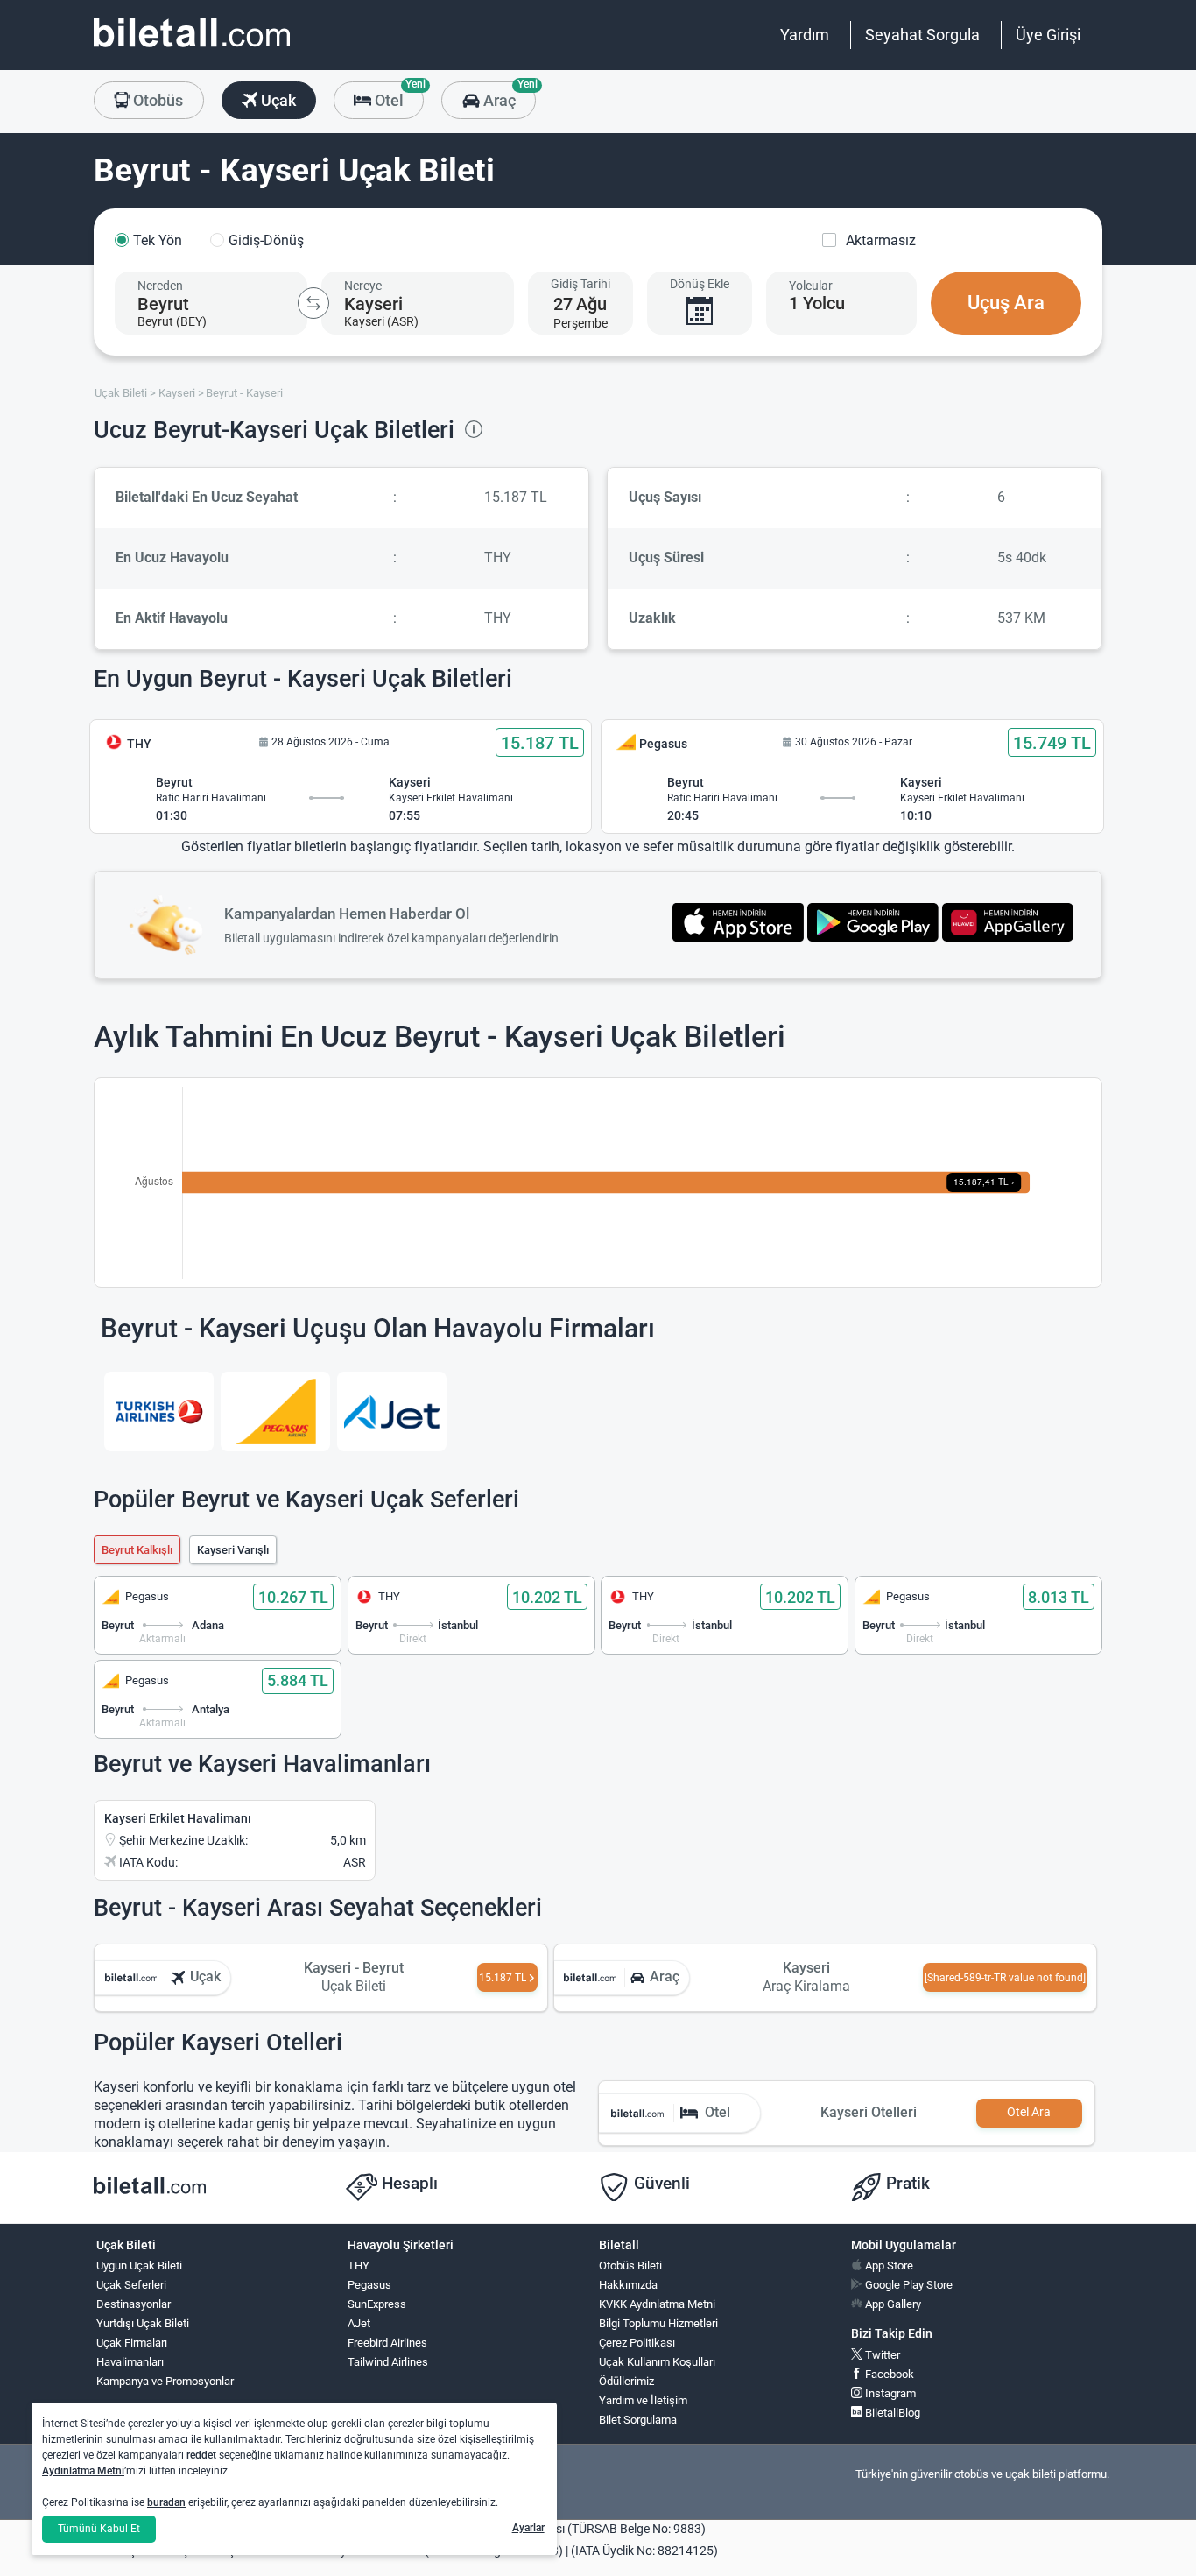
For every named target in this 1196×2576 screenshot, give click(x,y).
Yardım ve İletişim (643, 2400)
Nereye (363, 286)
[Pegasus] (275, 1412)
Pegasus (369, 2285)
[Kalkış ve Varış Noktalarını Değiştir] (313, 303)
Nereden (160, 286)
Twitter (881, 2355)
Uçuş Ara (1006, 303)
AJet (359, 2323)
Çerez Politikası (637, 2343)
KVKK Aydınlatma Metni (657, 2304)
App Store (888, 2265)
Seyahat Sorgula (922, 35)
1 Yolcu (817, 303)
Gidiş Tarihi (580, 284)
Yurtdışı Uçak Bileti (143, 2323)
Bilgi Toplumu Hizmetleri (658, 2323)
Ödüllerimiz (626, 2381)
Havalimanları (130, 2362)
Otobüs (156, 100)
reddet (201, 2455)
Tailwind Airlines (388, 2362)
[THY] (159, 1412)
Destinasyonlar (134, 2304)
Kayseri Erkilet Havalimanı (178, 1818)
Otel (397, 95)
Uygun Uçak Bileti (139, 2265)
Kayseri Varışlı (233, 1550)
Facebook (888, 2374)
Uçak (277, 100)
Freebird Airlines (387, 2343)
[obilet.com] (192, 49)
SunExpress (377, 2304)
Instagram (889, 2393)
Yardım (805, 35)
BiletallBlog (891, 2413)
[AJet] (392, 1412)
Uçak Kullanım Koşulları (657, 2362)
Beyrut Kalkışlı (137, 1550)
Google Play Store (908, 2285)
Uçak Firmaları (132, 2343)
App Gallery (892, 2304)
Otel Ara (1029, 2112)
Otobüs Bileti (630, 2265)
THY (359, 2265)
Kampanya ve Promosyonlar (165, 2381)
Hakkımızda (628, 2285)
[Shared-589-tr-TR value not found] (1005, 1978)
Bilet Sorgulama (638, 2420)
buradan (166, 2502)
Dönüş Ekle (700, 284)
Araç (507, 95)
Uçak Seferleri (131, 2285)
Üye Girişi (1048, 35)
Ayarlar (528, 2528)
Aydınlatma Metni (83, 2471)
